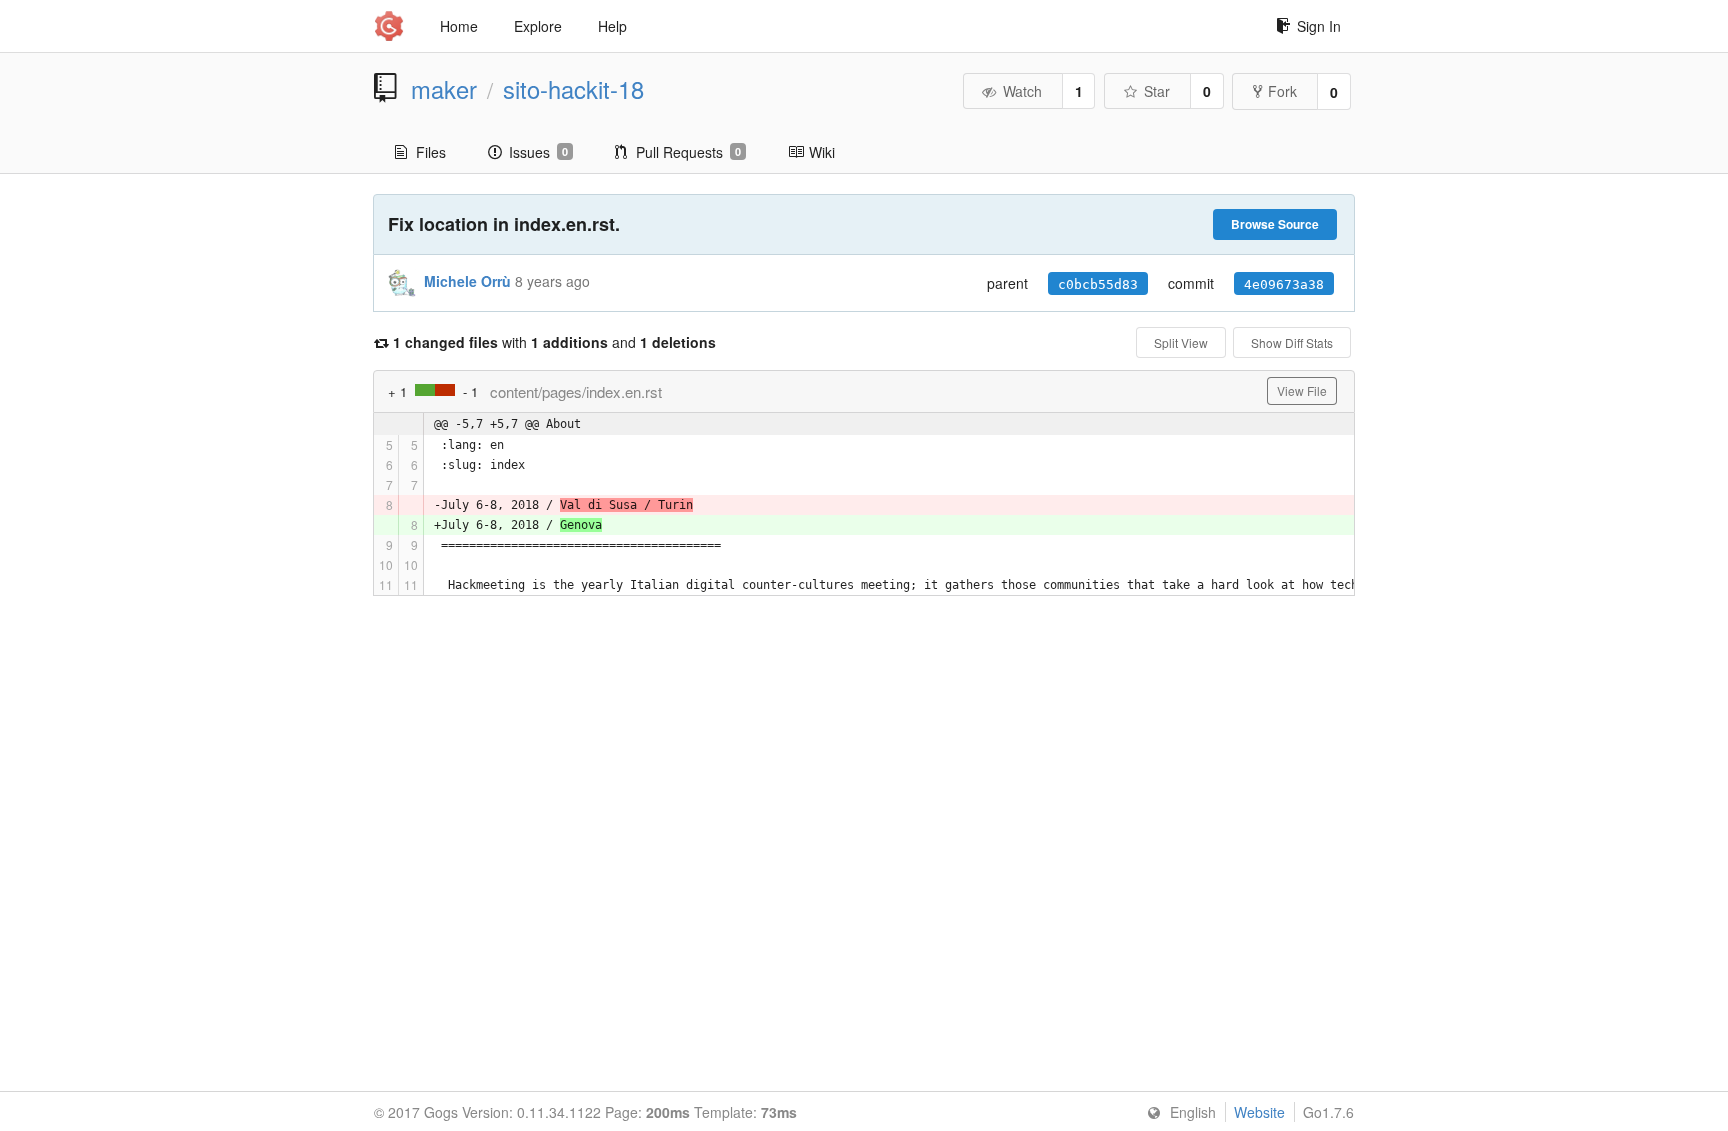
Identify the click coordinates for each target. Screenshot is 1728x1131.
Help (612, 26)
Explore (538, 26)
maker (444, 89)
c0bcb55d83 (1098, 284)
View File (1302, 390)
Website (1259, 1112)
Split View (1181, 342)
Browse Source (1275, 224)
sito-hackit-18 (573, 89)
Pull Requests (688, 152)
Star (1157, 91)
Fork (1282, 91)
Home (459, 26)
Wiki (822, 152)
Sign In (1319, 26)
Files (431, 152)
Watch (1022, 91)
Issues (538, 152)
